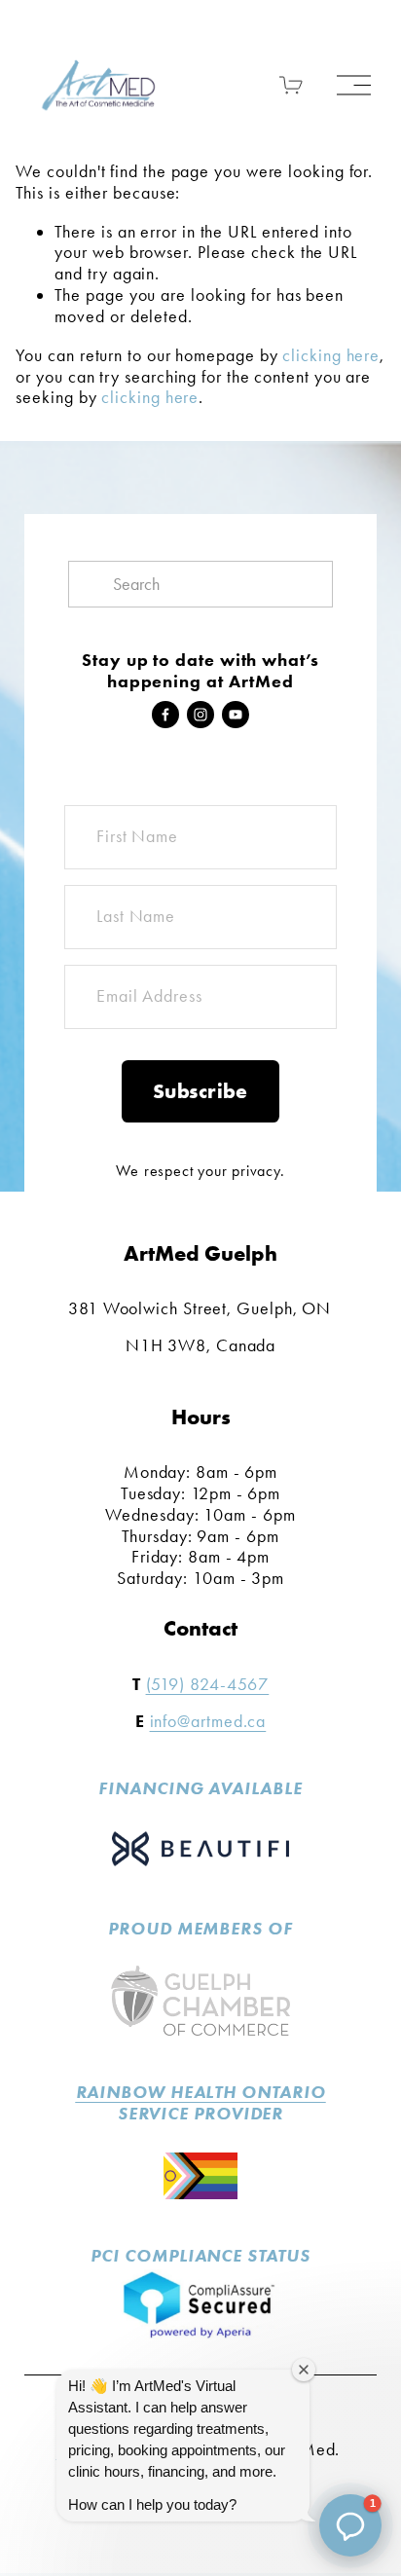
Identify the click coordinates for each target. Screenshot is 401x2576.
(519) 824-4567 (208, 1685)
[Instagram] (200, 715)
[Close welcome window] (304, 2370)
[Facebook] (165, 715)
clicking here (331, 355)
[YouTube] (236, 715)
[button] (350, 2525)
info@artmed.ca (208, 1722)
